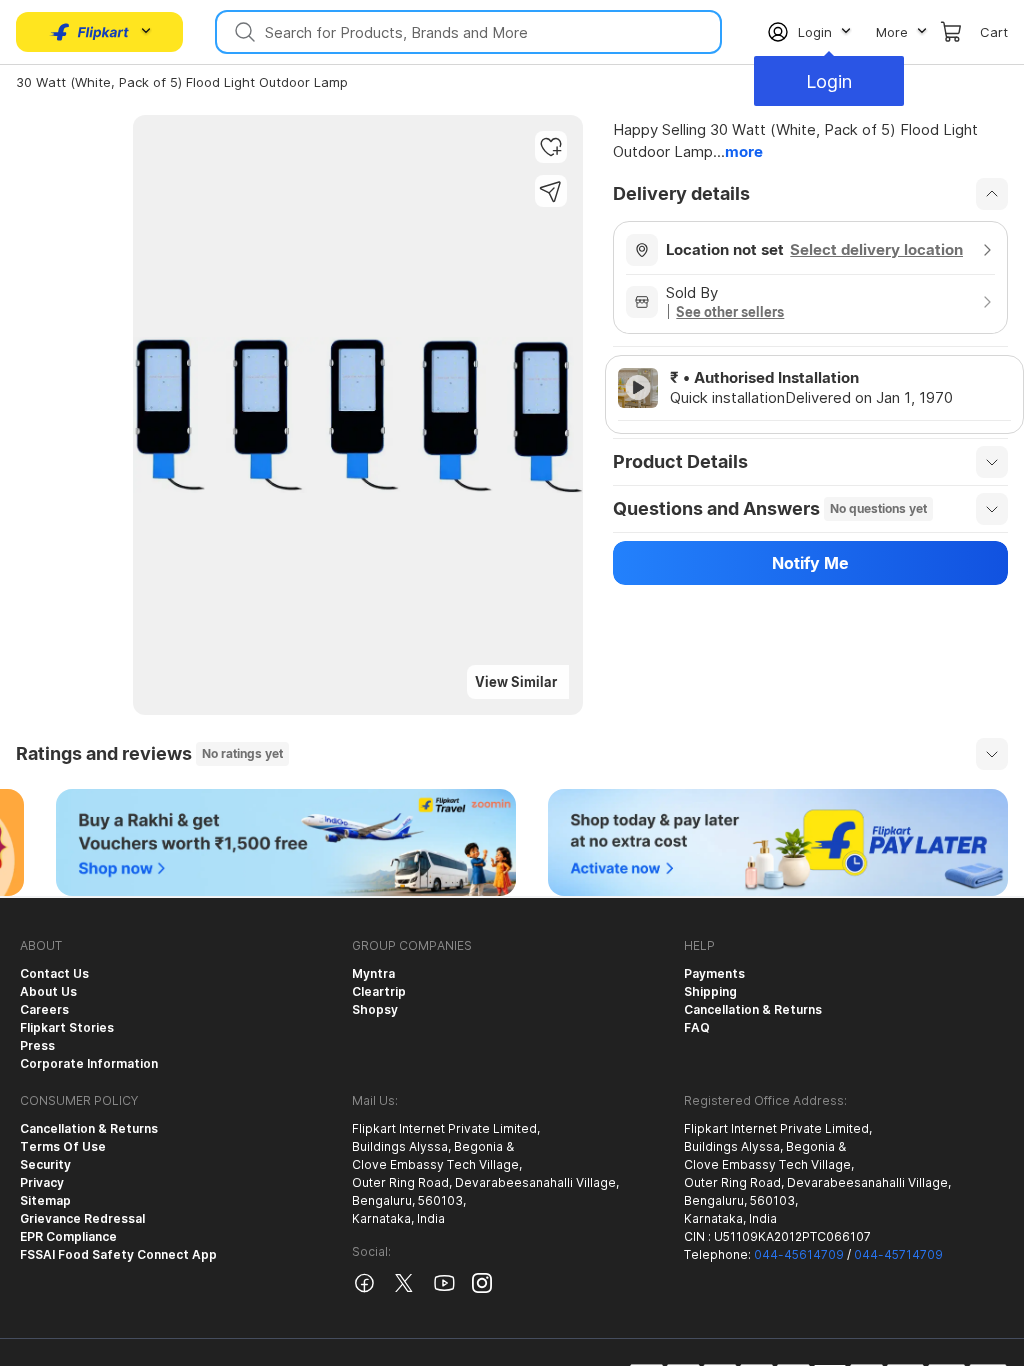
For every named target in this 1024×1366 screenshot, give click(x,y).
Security (45, 1164)
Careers (44, 1009)
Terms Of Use (63, 1146)
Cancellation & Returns (753, 1009)
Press (37, 1045)
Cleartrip (379, 991)
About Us (48, 991)
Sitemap (45, 1200)
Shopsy (375, 1009)
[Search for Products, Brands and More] (243, 32)
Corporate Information (89, 1063)
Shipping (710, 991)
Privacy (42, 1182)
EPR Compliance (68, 1236)
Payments (714, 973)
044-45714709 (898, 1254)
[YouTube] (444, 1290)
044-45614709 (799, 1254)
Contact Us (54, 973)
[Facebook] (364, 1290)
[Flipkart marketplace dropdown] (90, 32)
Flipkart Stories (67, 1027)
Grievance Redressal (82, 1218)
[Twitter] (404, 1290)
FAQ (697, 1027)
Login (829, 81)
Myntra (373, 973)
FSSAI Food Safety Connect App (118, 1254)
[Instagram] (482, 1288)
